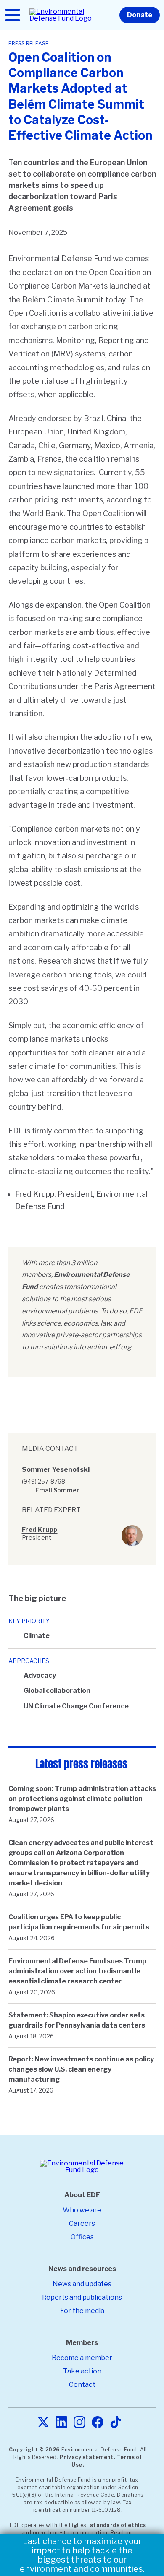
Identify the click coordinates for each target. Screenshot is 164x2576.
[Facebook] (98, 2423)
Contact (82, 2385)
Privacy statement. (87, 2457)
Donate (140, 15)
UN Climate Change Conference (76, 1706)
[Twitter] (43, 2423)
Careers (82, 2224)
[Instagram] (79, 2423)
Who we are (82, 2210)
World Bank (43, 513)
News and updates (82, 2284)
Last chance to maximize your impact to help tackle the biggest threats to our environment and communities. (82, 2555)
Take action (82, 2371)
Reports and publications (82, 2297)
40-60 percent (106, 988)
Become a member (82, 2358)
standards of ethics (118, 2525)
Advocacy (40, 1675)
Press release (28, 43)
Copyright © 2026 (34, 2450)
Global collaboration (57, 1691)
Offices (82, 2237)
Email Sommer (57, 1490)
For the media (82, 2311)
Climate (37, 1636)
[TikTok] (116, 2423)
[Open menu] (13, 15)
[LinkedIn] (61, 2423)
